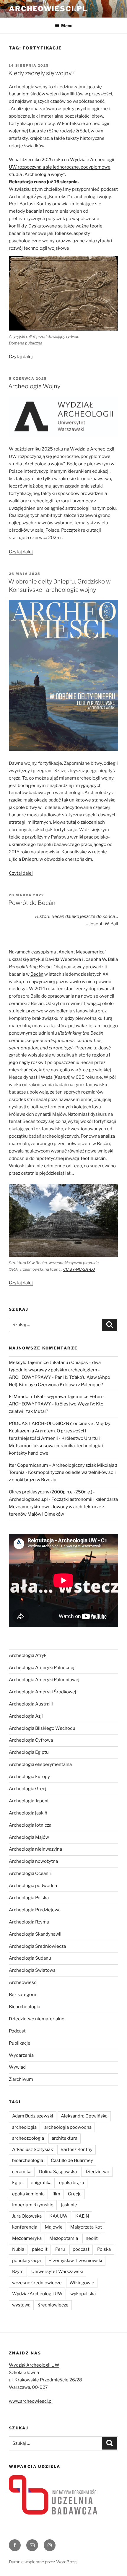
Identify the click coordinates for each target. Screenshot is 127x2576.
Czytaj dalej (21, 357)
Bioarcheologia (25, 2007)
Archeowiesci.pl (48, 9)
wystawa (21, 2305)
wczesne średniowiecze (37, 2283)
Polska (104, 2249)
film (56, 2194)
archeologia (24, 2127)
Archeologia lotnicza (30, 1825)
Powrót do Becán (32, 903)
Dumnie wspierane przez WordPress (43, 2562)
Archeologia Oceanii (30, 1873)
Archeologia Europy (29, 1777)
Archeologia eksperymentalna (40, 1764)
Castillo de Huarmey (72, 2160)
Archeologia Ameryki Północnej (42, 1668)
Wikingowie (82, 2283)
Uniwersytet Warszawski (57, 2272)
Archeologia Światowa (32, 1970)
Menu (67, 26)
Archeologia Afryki (28, 1655)
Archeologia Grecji (28, 1789)
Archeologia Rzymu (29, 1922)
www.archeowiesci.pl (31, 2401)
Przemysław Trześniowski (75, 2261)
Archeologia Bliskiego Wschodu (42, 1728)
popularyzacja (26, 2261)
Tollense (63, 233)
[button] (63, 167)
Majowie (54, 2227)
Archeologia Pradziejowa (35, 1910)
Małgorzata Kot (86, 2227)
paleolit (40, 2249)
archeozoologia (28, 2138)
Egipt (18, 2183)
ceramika (22, 2172)
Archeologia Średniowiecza (37, 1946)
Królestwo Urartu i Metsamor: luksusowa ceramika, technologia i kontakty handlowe (56, 1446)
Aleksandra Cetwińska (84, 2116)
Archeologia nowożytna (33, 1861)
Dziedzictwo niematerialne (37, 2019)
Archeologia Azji (26, 1716)
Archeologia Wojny (34, 386)
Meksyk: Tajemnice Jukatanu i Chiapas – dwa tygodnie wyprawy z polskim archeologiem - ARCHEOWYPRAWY (55, 1370)
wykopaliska (83, 2294)
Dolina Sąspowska (58, 2172)
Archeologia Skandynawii (35, 1934)
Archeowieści (23, 1982)
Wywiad (17, 2067)
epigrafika (41, 2183)
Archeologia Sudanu (30, 1958)
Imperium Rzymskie (33, 2205)
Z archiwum (21, 2079)
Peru (60, 2249)
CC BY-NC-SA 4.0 (79, 1269)
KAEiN (82, 2216)
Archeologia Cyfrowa (31, 1740)
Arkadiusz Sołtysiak (32, 2149)
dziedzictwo (97, 2172)
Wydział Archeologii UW (37, 2294)
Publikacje (20, 2043)
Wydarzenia (21, 2055)
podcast (81, 2249)
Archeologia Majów (29, 1837)
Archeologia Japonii (29, 1801)
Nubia (18, 2249)
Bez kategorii (22, 1995)
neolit (92, 2238)
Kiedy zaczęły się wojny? (41, 73)
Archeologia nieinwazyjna (35, 1849)
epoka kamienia (28, 2194)
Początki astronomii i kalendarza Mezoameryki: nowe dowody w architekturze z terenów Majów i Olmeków (63, 1507)
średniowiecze (53, 2305)
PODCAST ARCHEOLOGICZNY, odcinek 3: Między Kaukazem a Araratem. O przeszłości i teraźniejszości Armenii (60, 1431)
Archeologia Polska (29, 1898)
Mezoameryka (27, 2238)
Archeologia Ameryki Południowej (44, 1680)
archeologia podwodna (68, 2127)
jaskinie (69, 2205)
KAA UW (58, 2216)
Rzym (18, 2272)
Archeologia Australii (31, 1704)
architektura (65, 2138)
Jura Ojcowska (27, 2216)
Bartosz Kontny (76, 2149)
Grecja (75, 2194)
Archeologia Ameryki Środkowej (43, 1692)
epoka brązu (72, 2183)
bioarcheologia (28, 2160)
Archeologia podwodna (33, 1886)
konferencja (25, 2227)
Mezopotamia (64, 2238)
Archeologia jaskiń (28, 1813)
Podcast (17, 2031)
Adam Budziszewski (33, 2116)
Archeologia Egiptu (29, 1752)
